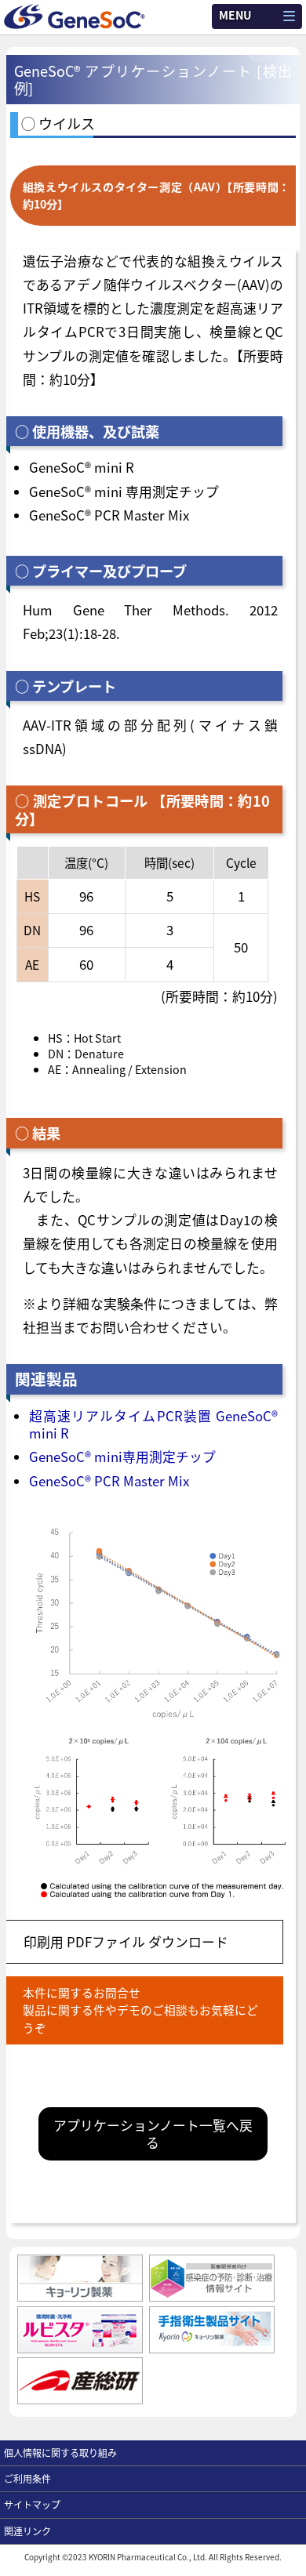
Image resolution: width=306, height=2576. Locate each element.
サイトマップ (32, 2504)
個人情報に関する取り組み (60, 2453)
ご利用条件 (27, 2478)
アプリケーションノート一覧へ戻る (153, 2134)
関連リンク (27, 2531)
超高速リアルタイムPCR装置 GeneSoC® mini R (153, 1424)
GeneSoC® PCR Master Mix (109, 1481)
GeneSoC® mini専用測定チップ (122, 1457)
